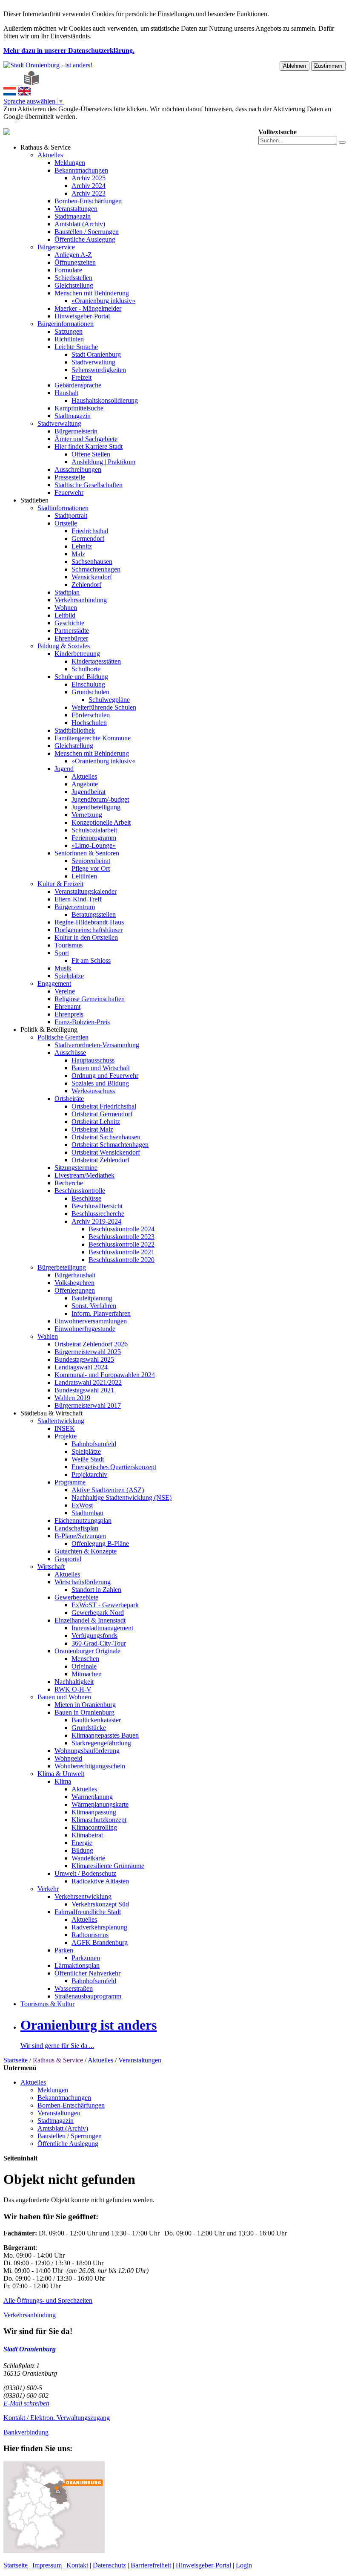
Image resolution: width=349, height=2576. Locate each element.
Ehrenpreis (69, 1014)
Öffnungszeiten (75, 262)
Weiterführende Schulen (104, 707)
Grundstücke (89, 1728)
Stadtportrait (71, 515)
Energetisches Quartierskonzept (114, 1467)
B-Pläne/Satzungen (80, 1536)
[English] (24, 93)
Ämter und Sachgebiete (86, 439)
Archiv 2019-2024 (96, 1221)
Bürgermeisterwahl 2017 (88, 1405)
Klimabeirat (87, 1835)
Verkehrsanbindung (81, 600)
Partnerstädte (72, 631)
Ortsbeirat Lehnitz (96, 1122)
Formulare (68, 270)
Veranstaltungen (76, 209)
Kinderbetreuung (77, 654)
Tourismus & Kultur (47, 2004)
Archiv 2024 (89, 186)
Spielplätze (69, 976)
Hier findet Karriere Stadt (89, 446)
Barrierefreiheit (151, 2565)
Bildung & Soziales (64, 646)
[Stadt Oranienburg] (48, 65)
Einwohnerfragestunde (85, 1329)
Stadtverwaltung (93, 362)
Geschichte (69, 623)
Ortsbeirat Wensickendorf (106, 1152)
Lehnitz (82, 546)
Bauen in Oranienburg (84, 1712)
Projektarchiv (89, 1474)
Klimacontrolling (94, 1827)
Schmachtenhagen (96, 569)
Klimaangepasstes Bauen (105, 1735)
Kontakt (77, 2565)
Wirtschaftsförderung (83, 1582)
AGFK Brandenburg (100, 1942)
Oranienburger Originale (87, 1651)
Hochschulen (89, 723)
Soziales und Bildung (100, 1083)
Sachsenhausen (92, 562)
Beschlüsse (86, 1198)
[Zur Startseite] (6, 83)
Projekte (66, 1436)
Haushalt (66, 393)
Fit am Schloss (91, 960)
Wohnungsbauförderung (87, 1751)
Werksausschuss (93, 1091)
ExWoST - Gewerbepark (105, 1605)
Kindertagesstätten (96, 661)
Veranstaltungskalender (86, 891)
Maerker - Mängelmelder (88, 308)
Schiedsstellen (73, 278)
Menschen (85, 1659)
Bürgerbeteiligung (62, 1267)
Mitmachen (87, 1674)
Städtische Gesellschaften (89, 485)
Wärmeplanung (92, 1797)
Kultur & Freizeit (60, 884)
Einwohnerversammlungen (91, 1321)
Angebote (85, 784)
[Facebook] (13, 83)
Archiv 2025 (89, 178)
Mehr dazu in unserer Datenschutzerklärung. (69, 51)
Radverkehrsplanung (99, 1927)
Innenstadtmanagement (102, 1628)
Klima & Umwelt (61, 1774)
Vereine (65, 991)
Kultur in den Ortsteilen (86, 937)
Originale (84, 1666)
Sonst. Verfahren (94, 1306)
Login (244, 2565)
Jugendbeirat (89, 792)
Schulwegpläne (109, 700)
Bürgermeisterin (76, 431)
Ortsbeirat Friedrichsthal (104, 1106)
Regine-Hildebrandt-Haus (89, 922)
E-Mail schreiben (26, 2403)
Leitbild (65, 615)
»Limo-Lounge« (94, 845)
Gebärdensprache (78, 385)
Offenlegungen (75, 1290)
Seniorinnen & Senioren (87, 853)
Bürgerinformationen (66, 324)
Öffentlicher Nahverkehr (87, 1973)
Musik (63, 968)
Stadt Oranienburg (96, 354)
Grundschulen (90, 692)
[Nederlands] (10, 93)
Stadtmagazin (73, 216)
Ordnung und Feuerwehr (105, 1076)
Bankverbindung (26, 2432)
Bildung (82, 1850)
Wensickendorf (92, 577)
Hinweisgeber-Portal (82, 316)
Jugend (64, 769)
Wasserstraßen (74, 1988)
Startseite (16, 2060)
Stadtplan (67, 592)
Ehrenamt (67, 1006)
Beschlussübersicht (97, 1206)
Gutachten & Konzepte (86, 1551)
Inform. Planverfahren (101, 1313)
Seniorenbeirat (91, 861)
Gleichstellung (74, 285)
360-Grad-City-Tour (99, 1643)
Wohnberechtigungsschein (90, 1766)
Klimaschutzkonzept (99, 1820)
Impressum (47, 2565)
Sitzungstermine (76, 1168)
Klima (63, 1781)
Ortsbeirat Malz (92, 1129)
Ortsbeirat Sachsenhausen (106, 1137)
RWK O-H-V (73, 1689)
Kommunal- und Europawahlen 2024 (105, 1375)
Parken (64, 1950)
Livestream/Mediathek (84, 1175)
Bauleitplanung (92, 1298)
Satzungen (69, 331)
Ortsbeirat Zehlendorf (100, 1160)
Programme (70, 1482)
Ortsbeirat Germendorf (102, 1114)
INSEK (65, 1428)
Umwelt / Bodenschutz (85, 1873)
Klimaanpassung (94, 1812)
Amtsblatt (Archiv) (80, 224)
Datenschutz (109, 2565)
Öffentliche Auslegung (85, 239)
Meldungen (70, 163)
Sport (62, 953)
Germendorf (88, 539)
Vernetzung (87, 815)
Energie (82, 1843)
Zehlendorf (86, 585)
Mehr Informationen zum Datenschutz (54, 124)
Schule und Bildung (81, 677)
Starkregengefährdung (101, 1743)
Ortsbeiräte (69, 1099)
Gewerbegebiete (76, 1597)
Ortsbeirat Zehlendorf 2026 (91, 1344)
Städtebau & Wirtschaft (51, 1413)
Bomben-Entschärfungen (88, 201)
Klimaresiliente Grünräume (108, 1866)
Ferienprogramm (94, 838)
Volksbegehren (74, 1283)
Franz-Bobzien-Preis (82, 1022)
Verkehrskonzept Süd (100, 1904)
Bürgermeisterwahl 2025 (88, 1352)
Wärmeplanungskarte (100, 1804)
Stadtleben (34, 500)
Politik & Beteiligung (49, 1030)
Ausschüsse (70, 1053)
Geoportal (68, 1559)
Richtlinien (69, 339)
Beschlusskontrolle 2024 (122, 1229)
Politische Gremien (63, 1037)
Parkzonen (86, 1958)
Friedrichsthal (90, 531)
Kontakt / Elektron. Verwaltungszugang (57, 2418)
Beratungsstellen (94, 914)
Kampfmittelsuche (79, 408)
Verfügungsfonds (94, 1636)
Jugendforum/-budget (100, 799)
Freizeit (82, 377)
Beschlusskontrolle (80, 1191)
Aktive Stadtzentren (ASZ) (108, 1490)
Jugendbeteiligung (96, 807)
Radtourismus (90, 1935)
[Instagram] (20, 83)
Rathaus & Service (46, 147)
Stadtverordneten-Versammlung (97, 1045)
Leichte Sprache (76, 347)
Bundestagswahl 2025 (84, 1359)
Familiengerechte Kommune (93, 738)
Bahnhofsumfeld (94, 1444)
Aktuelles (50, 155)
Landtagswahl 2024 (81, 1367)
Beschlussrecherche (98, 1214)
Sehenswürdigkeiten (99, 370)
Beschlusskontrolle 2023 (122, 1237)
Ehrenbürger (71, 638)
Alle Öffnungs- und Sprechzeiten (48, 2300)
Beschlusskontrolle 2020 (122, 1260)
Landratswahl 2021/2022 (88, 1382)
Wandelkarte (88, 1858)
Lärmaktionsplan (77, 1965)
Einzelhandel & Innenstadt (90, 1620)
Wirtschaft (51, 1567)
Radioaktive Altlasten (100, 1881)
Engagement (54, 983)
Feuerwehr (69, 492)
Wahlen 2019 (72, 1398)
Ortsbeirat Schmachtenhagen (110, 1145)
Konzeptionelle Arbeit (101, 822)
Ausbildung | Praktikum (103, 462)
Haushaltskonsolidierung (105, 400)
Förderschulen (91, 715)
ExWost (82, 1505)
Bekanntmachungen (81, 170)
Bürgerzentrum (75, 907)
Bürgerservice (56, 247)
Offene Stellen (91, 454)
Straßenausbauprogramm (88, 1996)
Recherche (69, 1183)
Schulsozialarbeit (94, 830)
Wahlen (48, 1336)
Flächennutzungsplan (83, 1520)
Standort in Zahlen (96, 1590)
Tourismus (69, 945)
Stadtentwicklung (61, 1421)
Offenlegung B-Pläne (100, 1544)
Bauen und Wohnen (64, 1697)
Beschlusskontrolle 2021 (122, 1252)
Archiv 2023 (89, 193)
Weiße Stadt (88, 1459)
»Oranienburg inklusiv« (103, 301)
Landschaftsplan (76, 1528)
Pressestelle (70, 477)
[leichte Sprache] (31, 83)
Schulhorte (86, 669)
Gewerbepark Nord (98, 1613)
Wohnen (66, 608)
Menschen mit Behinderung (92, 293)
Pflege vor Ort (91, 868)
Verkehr (48, 1889)
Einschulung (88, 684)
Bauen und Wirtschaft (101, 1068)
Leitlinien (84, 876)
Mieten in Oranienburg (85, 1705)
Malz (78, 554)
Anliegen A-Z (73, 255)
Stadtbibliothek (75, 730)
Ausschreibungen (78, 469)
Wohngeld (68, 1758)
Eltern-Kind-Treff (78, 899)
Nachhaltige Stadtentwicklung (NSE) (122, 1497)
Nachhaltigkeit (74, 1682)
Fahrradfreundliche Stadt (88, 1912)
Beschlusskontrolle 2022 (122, 1244)
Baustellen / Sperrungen (87, 232)
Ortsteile (66, 523)
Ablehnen (295, 66)
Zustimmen (328, 66)
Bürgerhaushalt (75, 1275)
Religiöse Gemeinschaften (90, 999)
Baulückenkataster (96, 1720)
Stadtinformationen (63, 508)
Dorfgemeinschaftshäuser (89, 930)
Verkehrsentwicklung (83, 1896)
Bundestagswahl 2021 (84, 1390)
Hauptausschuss (93, 1060)
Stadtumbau (87, 1513)
